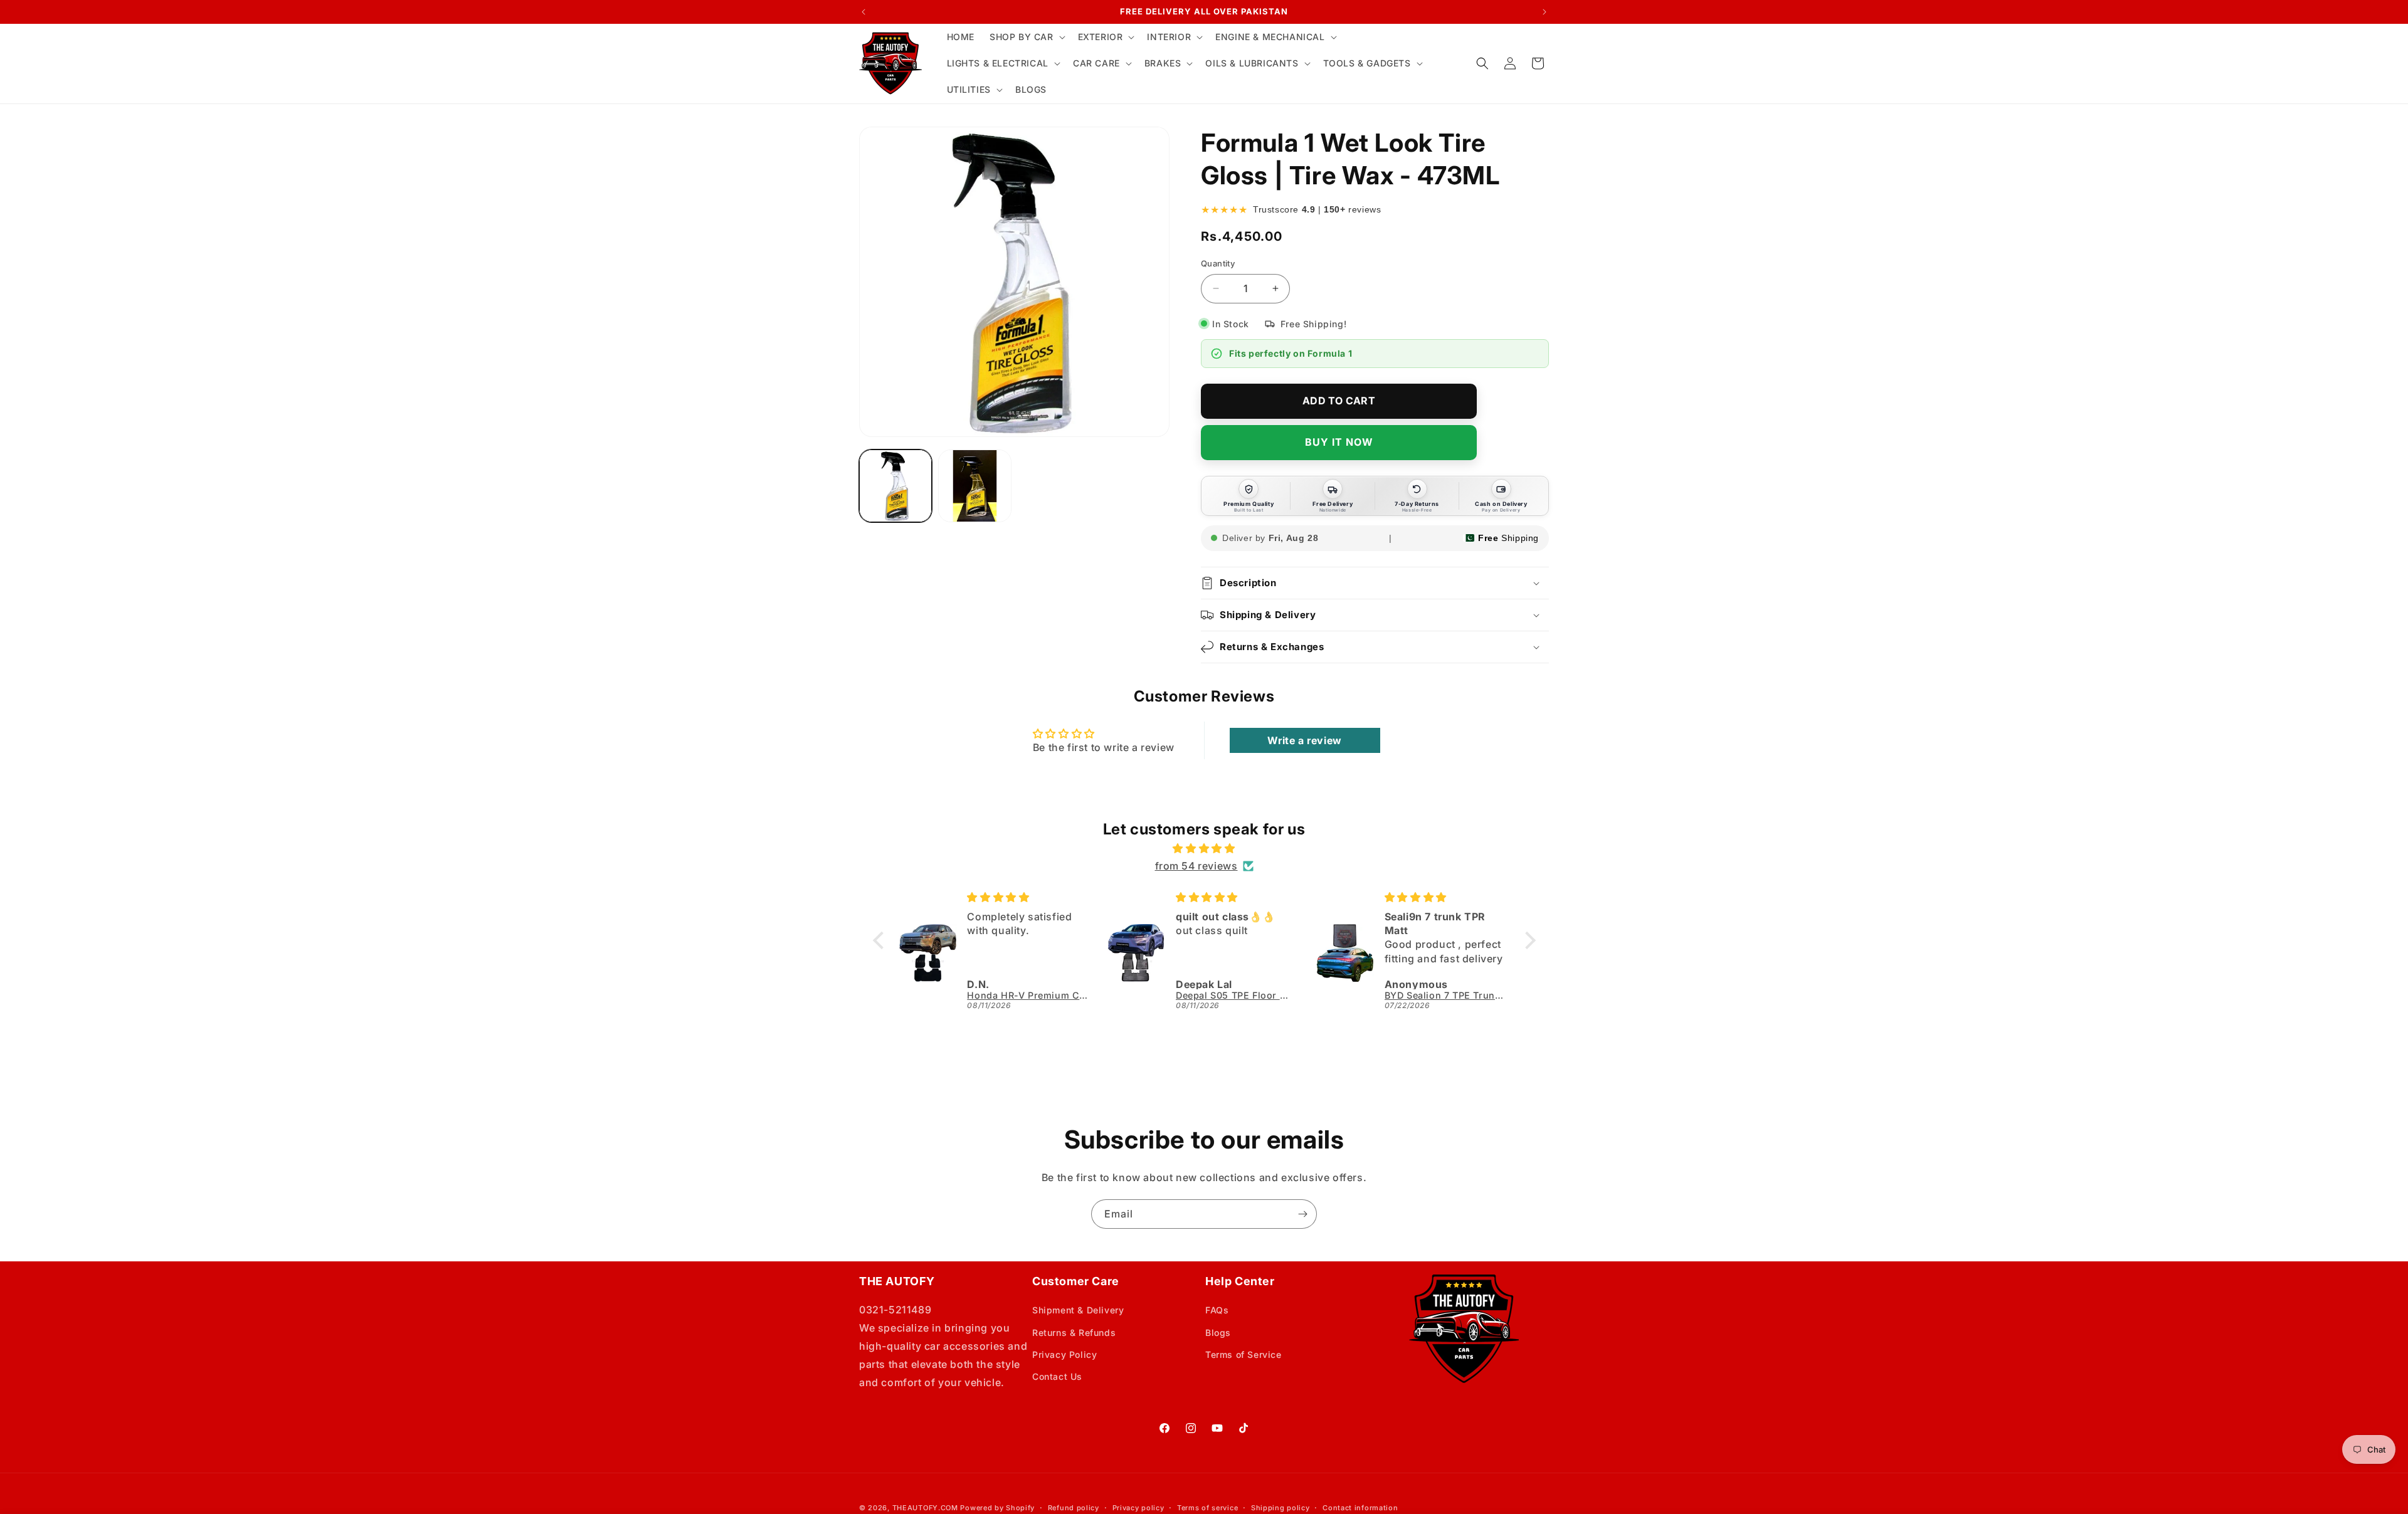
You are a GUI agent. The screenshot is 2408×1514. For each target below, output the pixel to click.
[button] (1026, 37)
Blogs (1218, 1333)
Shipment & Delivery (1078, 1310)
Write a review (1304, 740)
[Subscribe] (1302, 1214)
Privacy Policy (1064, 1354)
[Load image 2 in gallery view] (974, 486)
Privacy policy (1138, 1508)
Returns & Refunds (1074, 1333)
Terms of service (1207, 1508)
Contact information (1360, 1508)
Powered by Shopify (997, 1508)
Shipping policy (1281, 1508)
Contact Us (1057, 1376)
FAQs (1217, 1310)
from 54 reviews (1196, 866)
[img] (1204, 849)
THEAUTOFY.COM (925, 1508)
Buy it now (1339, 442)
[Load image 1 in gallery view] (895, 486)
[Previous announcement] (863, 12)
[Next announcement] (1545, 12)
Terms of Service (1244, 1354)
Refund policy (1074, 1508)
